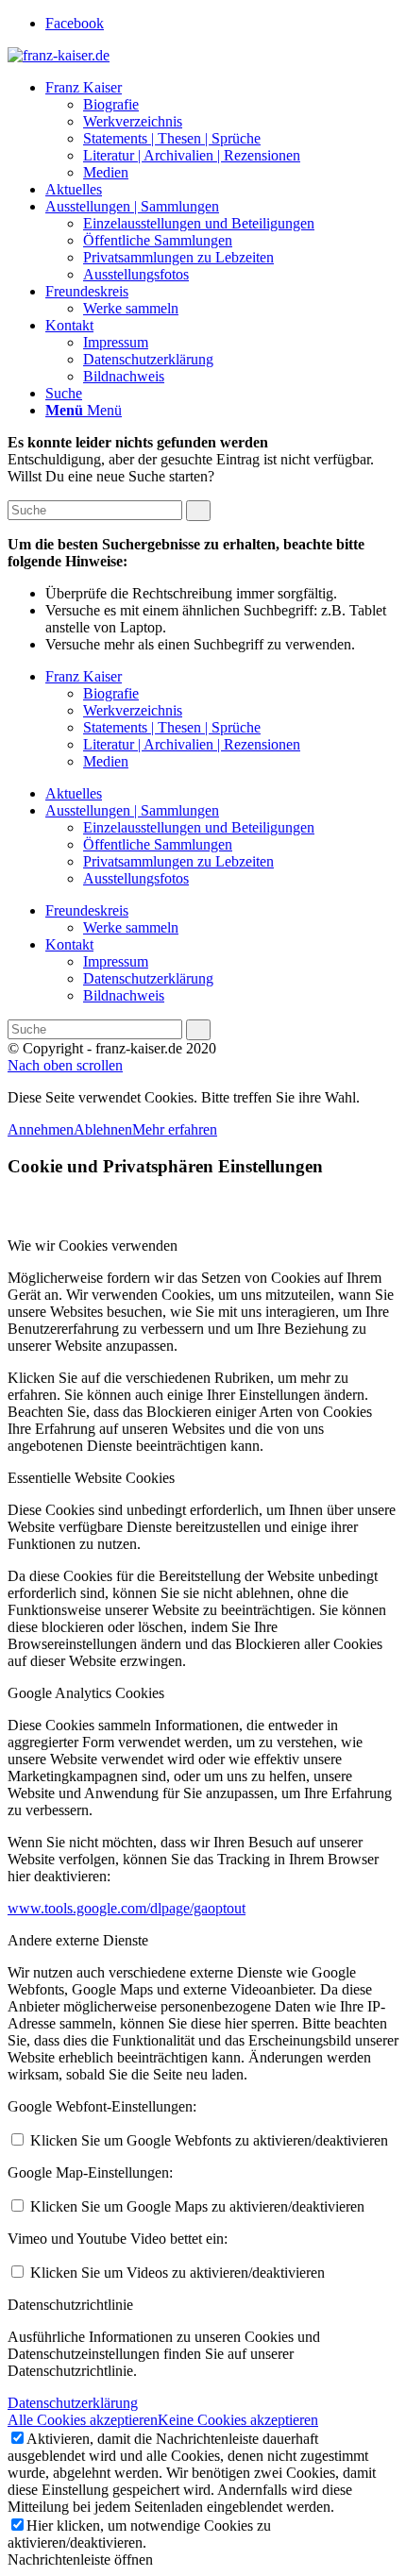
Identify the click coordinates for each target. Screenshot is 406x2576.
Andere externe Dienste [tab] (78, 1940)
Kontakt (69, 944)
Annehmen (41, 1129)
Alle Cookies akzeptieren (83, 2420)
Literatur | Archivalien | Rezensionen (192, 744)
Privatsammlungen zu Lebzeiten (178, 861)
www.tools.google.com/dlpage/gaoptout (127, 1908)
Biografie (111, 693)
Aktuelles (74, 793)
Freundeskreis (87, 910)
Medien (106, 761)
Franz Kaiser (84, 676)
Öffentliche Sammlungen (158, 844)
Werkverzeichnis (133, 710)
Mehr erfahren (175, 1129)
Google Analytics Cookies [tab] (86, 1693)
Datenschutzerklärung (148, 978)
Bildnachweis (124, 995)
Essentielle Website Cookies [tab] (91, 1478)
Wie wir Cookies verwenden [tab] (93, 1246)
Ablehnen (103, 1129)
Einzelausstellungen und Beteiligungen (199, 827)
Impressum (116, 961)
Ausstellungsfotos (136, 878)
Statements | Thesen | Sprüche (172, 727)
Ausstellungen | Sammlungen (132, 810)
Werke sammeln (131, 927)
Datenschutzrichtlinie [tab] (70, 2305)
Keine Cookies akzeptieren (238, 2420)
